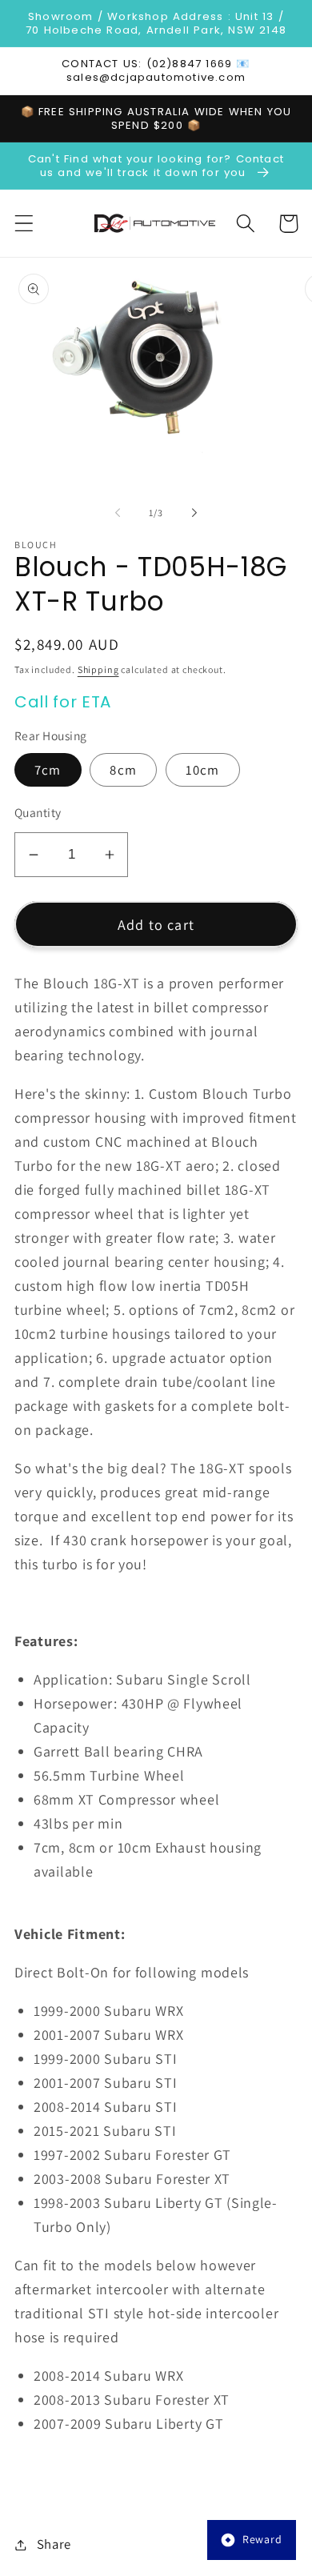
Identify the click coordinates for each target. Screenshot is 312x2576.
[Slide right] (194, 512)
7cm (48, 770)
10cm (203, 770)
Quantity (38, 812)
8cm (123, 770)
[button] (24, 224)
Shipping (98, 669)
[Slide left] (118, 512)
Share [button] (54, 2544)
